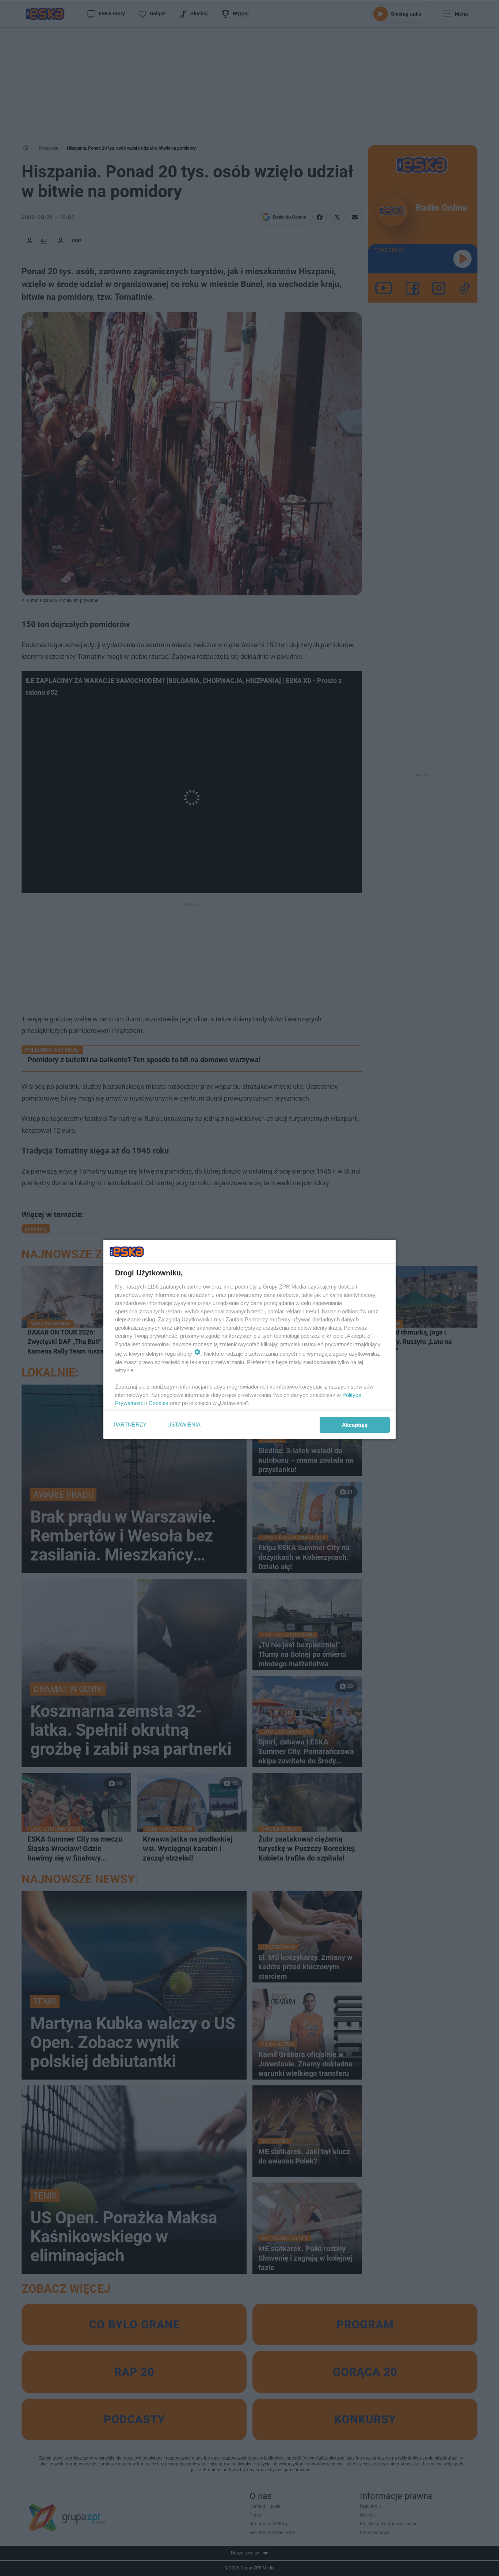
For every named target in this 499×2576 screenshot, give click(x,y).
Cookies (159, 1403)
